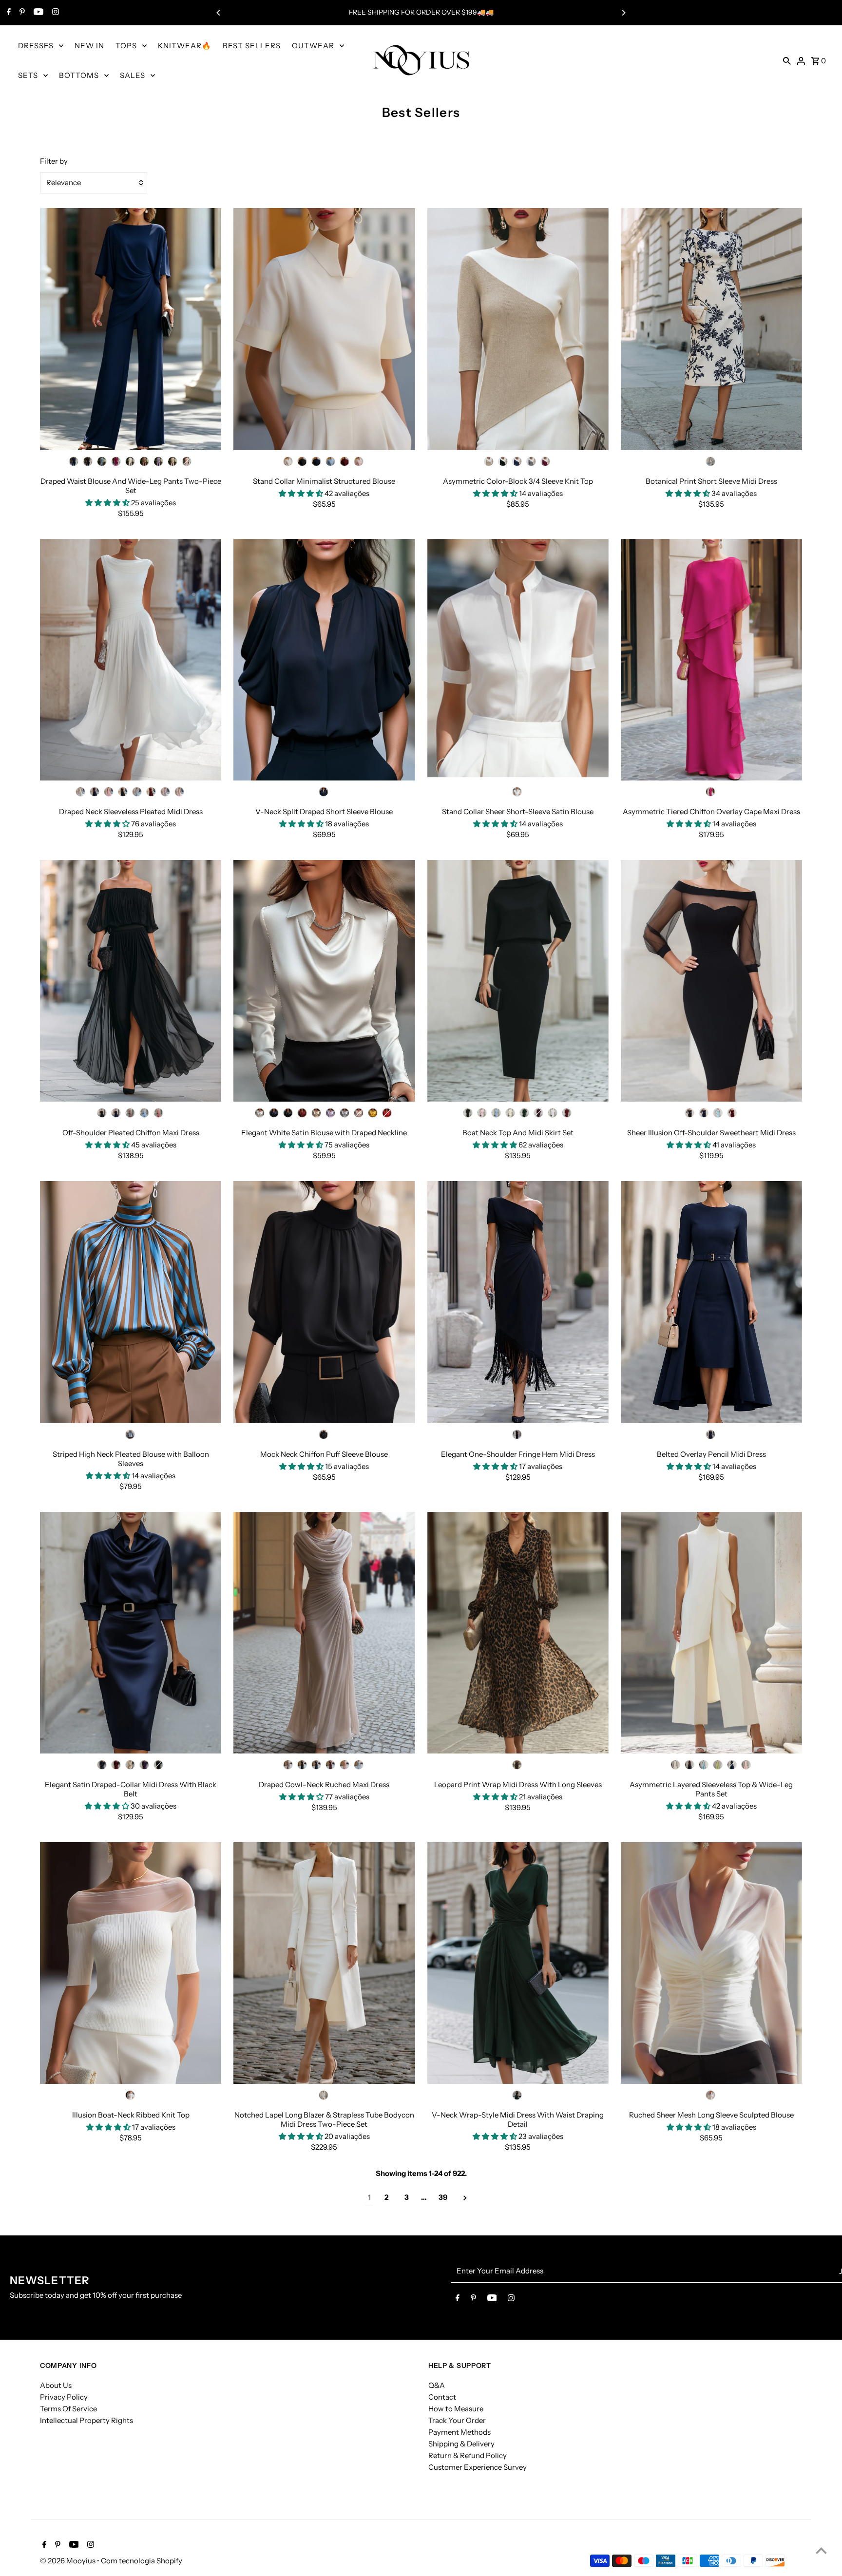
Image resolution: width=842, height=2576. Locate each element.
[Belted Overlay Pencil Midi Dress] (711, 1302)
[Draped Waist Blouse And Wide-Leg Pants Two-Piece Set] (131, 329)
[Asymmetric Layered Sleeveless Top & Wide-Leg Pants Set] (711, 1633)
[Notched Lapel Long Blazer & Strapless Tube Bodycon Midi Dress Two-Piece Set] (324, 1963)
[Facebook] (8, 13)
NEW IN (89, 46)
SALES (133, 75)
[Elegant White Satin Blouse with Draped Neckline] (324, 981)
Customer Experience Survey (478, 2467)
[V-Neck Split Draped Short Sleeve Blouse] (324, 660)
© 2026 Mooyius (68, 2561)
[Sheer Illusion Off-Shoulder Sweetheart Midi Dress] (711, 981)
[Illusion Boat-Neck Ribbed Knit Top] (131, 1963)
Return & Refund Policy (468, 2455)
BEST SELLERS (252, 46)
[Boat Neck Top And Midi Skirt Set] (518, 981)
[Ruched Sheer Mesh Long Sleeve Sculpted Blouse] (711, 1963)
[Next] (623, 13)
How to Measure (456, 2409)
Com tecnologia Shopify (142, 2561)
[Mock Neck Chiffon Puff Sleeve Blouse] (324, 1302)
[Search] (787, 60)
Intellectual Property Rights (86, 2420)
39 (443, 2197)
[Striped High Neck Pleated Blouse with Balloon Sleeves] (131, 1302)
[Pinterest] (21, 13)
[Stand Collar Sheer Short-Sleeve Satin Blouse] (518, 660)
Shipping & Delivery (461, 2444)
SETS (28, 75)
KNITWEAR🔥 (185, 46)
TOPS (126, 46)
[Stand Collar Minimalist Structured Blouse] (324, 329)
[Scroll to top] (821, 2550)
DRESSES (36, 46)
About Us (56, 2385)
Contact (442, 2397)
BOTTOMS (79, 75)
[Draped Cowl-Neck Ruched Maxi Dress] (324, 1633)
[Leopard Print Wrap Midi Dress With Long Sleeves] (518, 1633)
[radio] (74, 461)
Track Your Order (457, 2420)
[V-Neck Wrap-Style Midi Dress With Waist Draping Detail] (518, 1963)
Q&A (437, 2385)
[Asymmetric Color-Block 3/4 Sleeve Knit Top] (518, 329)
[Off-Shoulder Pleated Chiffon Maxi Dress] (131, 981)
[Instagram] (54, 13)
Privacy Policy (64, 2397)
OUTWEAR (313, 46)
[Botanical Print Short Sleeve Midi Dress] (711, 329)
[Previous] (219, 13)
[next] (465, 2198)
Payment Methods (459, 2432)
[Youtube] (37, 13)
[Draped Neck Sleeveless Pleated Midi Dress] (131, 660)
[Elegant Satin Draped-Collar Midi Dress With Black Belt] (131, 1633)
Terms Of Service (68, 2409)
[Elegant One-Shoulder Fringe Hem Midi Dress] (518, 1302)
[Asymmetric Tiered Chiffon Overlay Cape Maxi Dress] (711, 660)
